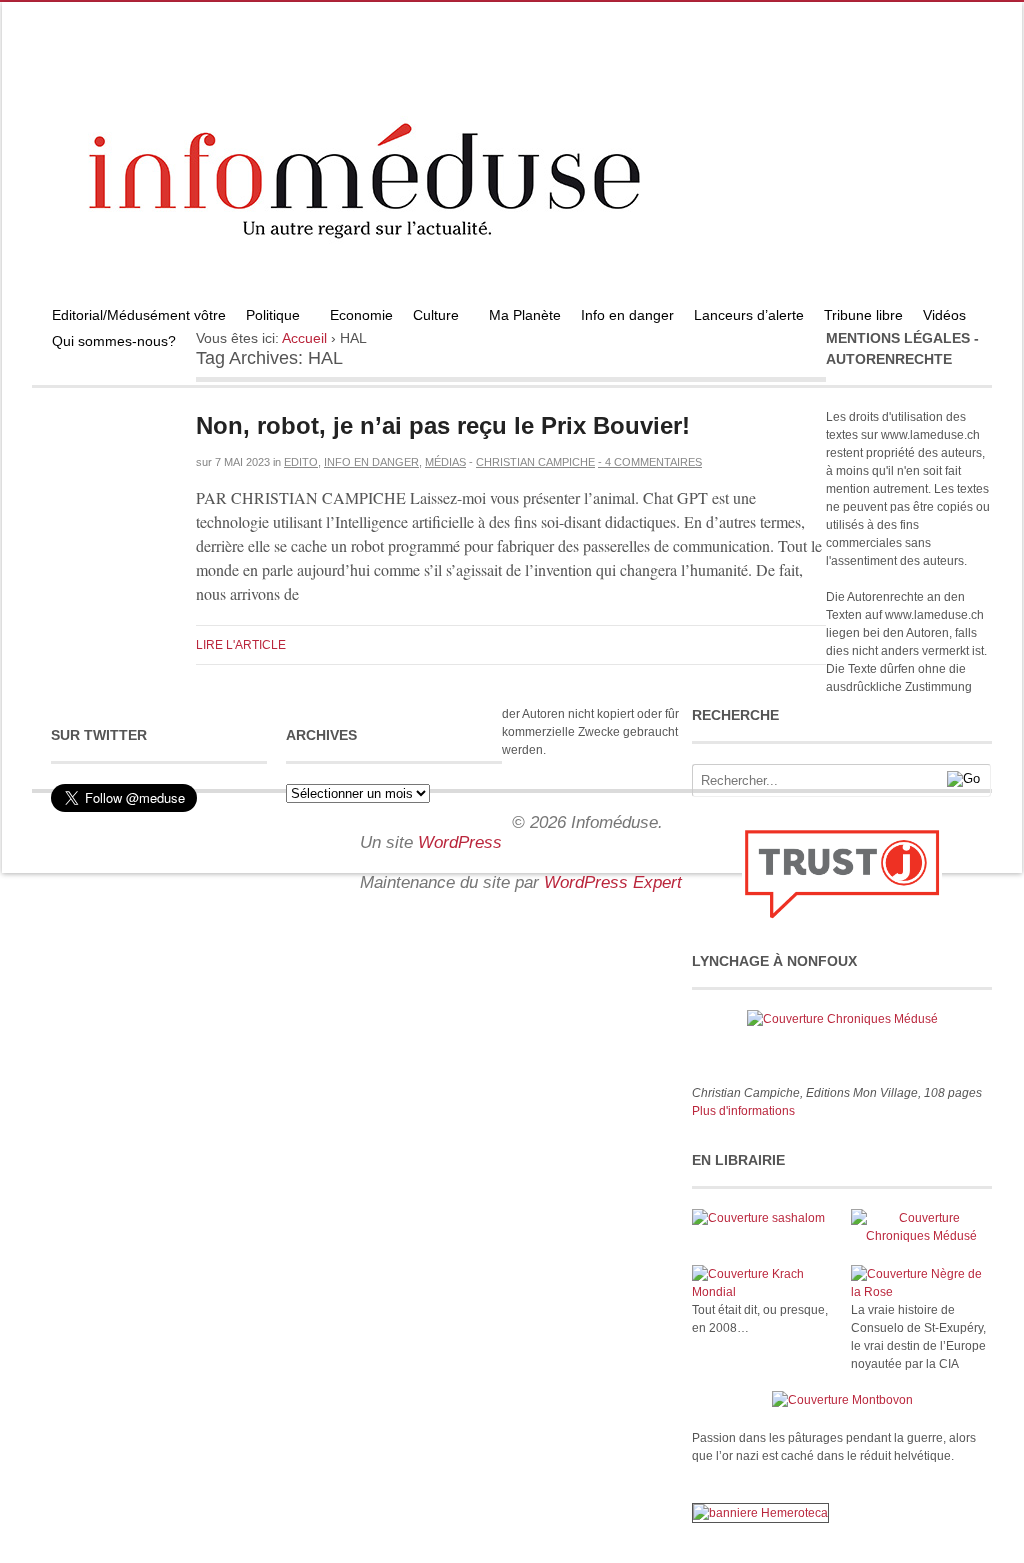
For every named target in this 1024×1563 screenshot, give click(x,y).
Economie (361, 315)
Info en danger (627, 315)
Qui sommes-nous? (109, 343)
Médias (445, 462)
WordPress (460, 842)
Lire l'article (241, 645)
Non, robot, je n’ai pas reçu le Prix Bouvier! (443, 425)
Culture (431, 317)
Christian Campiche (535, 462)
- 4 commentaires (650, 462)
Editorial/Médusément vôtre (139, 315)
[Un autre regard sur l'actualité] (512, 297)
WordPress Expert (613, 882)
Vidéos (944, 315)
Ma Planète (525, 315)
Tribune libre (863, 315)
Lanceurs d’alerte (749, 315)
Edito (301, 462)
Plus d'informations (743, 1111)
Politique (268, 317)
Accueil (304, 338)
